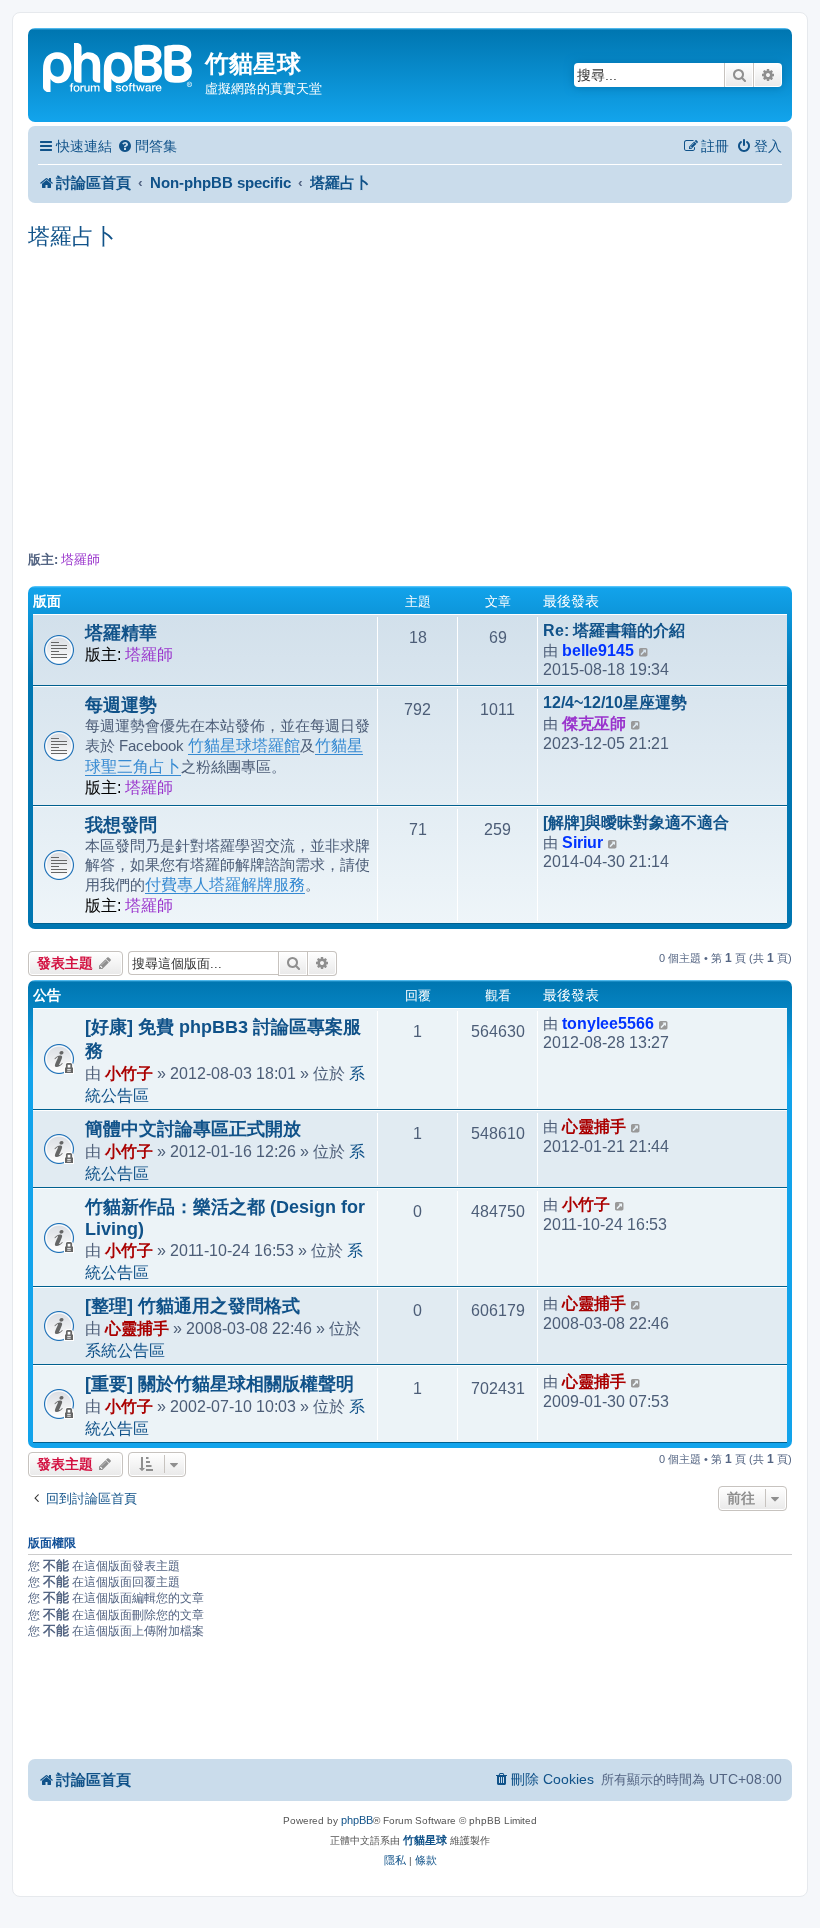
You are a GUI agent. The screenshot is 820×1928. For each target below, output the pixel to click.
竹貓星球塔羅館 (244, 745)
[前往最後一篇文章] (664, 1024)
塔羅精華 (121, 633)
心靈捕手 (594, 1126)
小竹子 (129, 1073)
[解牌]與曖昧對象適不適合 (636, 822)
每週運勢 (121, 705)
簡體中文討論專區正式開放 (193, 1129)
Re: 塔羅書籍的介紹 (614, 630)
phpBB (357, 1820)
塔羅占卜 (72, 236)
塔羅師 (80, 559)
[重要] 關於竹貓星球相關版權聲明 (219, 1384)
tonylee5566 (608, 1023)
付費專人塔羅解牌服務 (225, 884)
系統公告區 (125, 1350)
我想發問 (121, 825)
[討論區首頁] (119, 65)
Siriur (582, 842)
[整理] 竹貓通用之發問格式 (192, 1306)
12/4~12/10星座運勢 (615, 702)
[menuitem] (147, 146)
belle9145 (598, 650)
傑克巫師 (594, 723)
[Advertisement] (410, 402)
